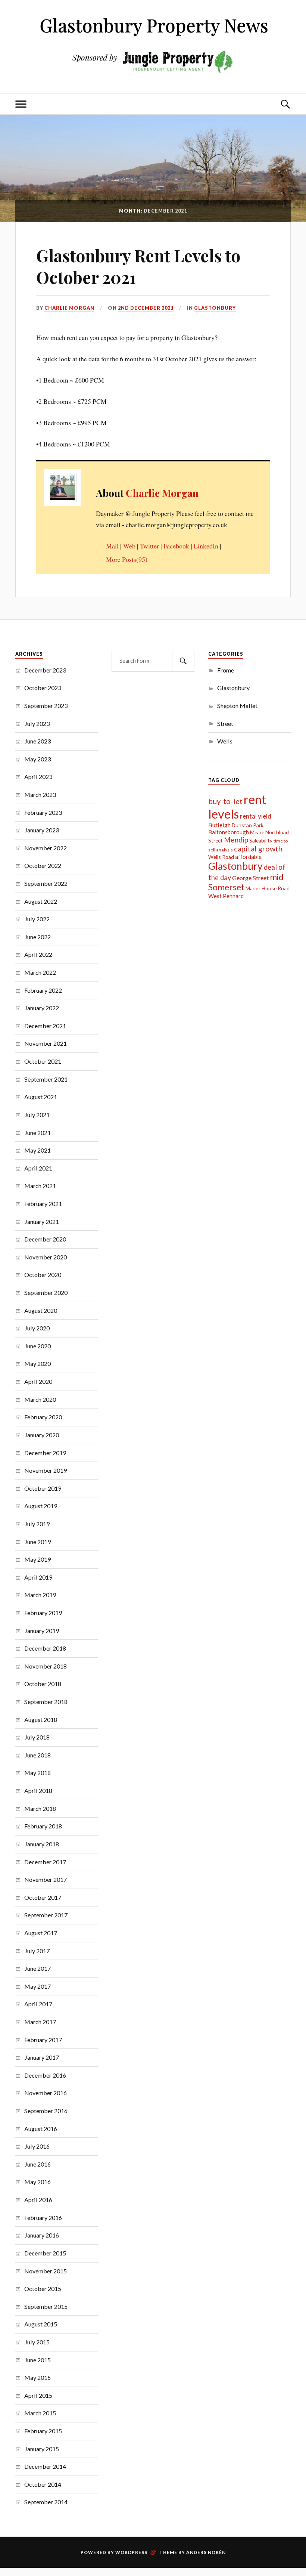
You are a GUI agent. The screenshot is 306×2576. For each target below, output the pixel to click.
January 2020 (42, 1435)
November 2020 (46, 1257)
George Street (250, 878)
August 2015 (41, 2324)
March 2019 (40, 1595)
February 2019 (43, 1613)
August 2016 (41, 2129)
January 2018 (42, 1844)
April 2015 (38, 2395)
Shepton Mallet (237, 706)
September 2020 (46, 1292)
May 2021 (38, 1150)
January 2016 (42, 2235)
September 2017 (46, 1915)
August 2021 (41, 1097)
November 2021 (46, 1043)
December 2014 (45, 2466)
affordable (248, 857)
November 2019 (46, 1470)
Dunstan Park (248, 825)
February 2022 (43, 990)
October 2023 (43, 688)
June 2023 (38, 741)
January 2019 (42, 1631)
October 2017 (43, 1897)
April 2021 (38, 1168)
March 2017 (40, 2022)
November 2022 (46, 848)
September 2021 (46, 1079)
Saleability (261, 840)
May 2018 (38, 1773)
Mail (112, 546)
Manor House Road (268, 888)
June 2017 (38, 1968)
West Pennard (226, 896)
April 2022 (38, 954)
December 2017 (45, 1862)
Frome (226, 670)
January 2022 (42, 1008)
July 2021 (37, 1115)
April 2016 (38, 2200)
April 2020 (38, 1381)
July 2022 (37, 919)
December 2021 (45, 1026)
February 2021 (43, 1204)
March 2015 (40, 2413)
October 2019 (43, 1488)
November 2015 (46, 2271)
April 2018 (38, 1790)
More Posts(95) (127, 559)
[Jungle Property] (153, 76)
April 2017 (38, 2004)
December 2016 (45, 2075)
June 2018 (38, 1755)
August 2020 (41, 1310)
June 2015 (38, 2360)
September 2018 (46, 1702)
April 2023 (38, 777)
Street (225, 723)
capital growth (258, 848)
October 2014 (43, 2484)
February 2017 (43, 2040)
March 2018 (40, 1808)
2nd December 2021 (146, 308)
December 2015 (45, 2253)
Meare (257, 832)
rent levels (237, 807)
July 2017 (37, 1951)
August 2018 (41, 1720)
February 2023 (43, 812)
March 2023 (40, 794)
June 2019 (38, 1542)
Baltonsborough (229, 832)
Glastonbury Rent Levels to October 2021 (138, 266)
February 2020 (43, 1417)
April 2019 (38, 1577)
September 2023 (46, 706)
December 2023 (45, 670)
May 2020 (38, 1363)
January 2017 (42, 2057)
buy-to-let (225, 801)
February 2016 (43, 2218)
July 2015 (37, 2342)
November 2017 (46, 1879)
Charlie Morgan (69, 308)
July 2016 (37, 2146)
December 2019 (45, 1453)
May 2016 (38, 2182)
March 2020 (40, 1399)
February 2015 (43, 2431)
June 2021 (38, 1133)
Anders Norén (206, 2552)
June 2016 (38, 2164)
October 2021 (43, 1061)
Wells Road (221, 857)
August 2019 (41, 1506)
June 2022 (38, 937)
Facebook (176, 546)
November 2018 (46, 1666)
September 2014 (46, 2502)
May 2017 (38, 1986)
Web (129, 546)
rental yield (256, 816)
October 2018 (43, 1684)
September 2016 (46, 2111)
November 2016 (46, 2093)
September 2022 (46, 883)
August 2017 (41, 1933)
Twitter (149, 546)
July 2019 (37, 1524)
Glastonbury (215, 308)
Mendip (236, 840)
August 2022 (41, 901)
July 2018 (37, 1737)
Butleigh (219, 825)
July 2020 (37, 1328)
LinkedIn (206, 546)
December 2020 (45, 1239)
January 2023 (42, 830)
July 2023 (37, 723)
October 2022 (43, 865)
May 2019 (38, 1559)
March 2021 (40, 1186)
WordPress (131, 2552)
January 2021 (42, 1221)
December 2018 (45, 1648)
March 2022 (40, 972)
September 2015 (46, 2306)
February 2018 (43, 1826)
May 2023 (38, 759)
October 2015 (43, 2289)
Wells (225, 741)
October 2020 (43, 1275)
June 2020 (38, 1346)
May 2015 (38, 2377)
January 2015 (42, 2449)
